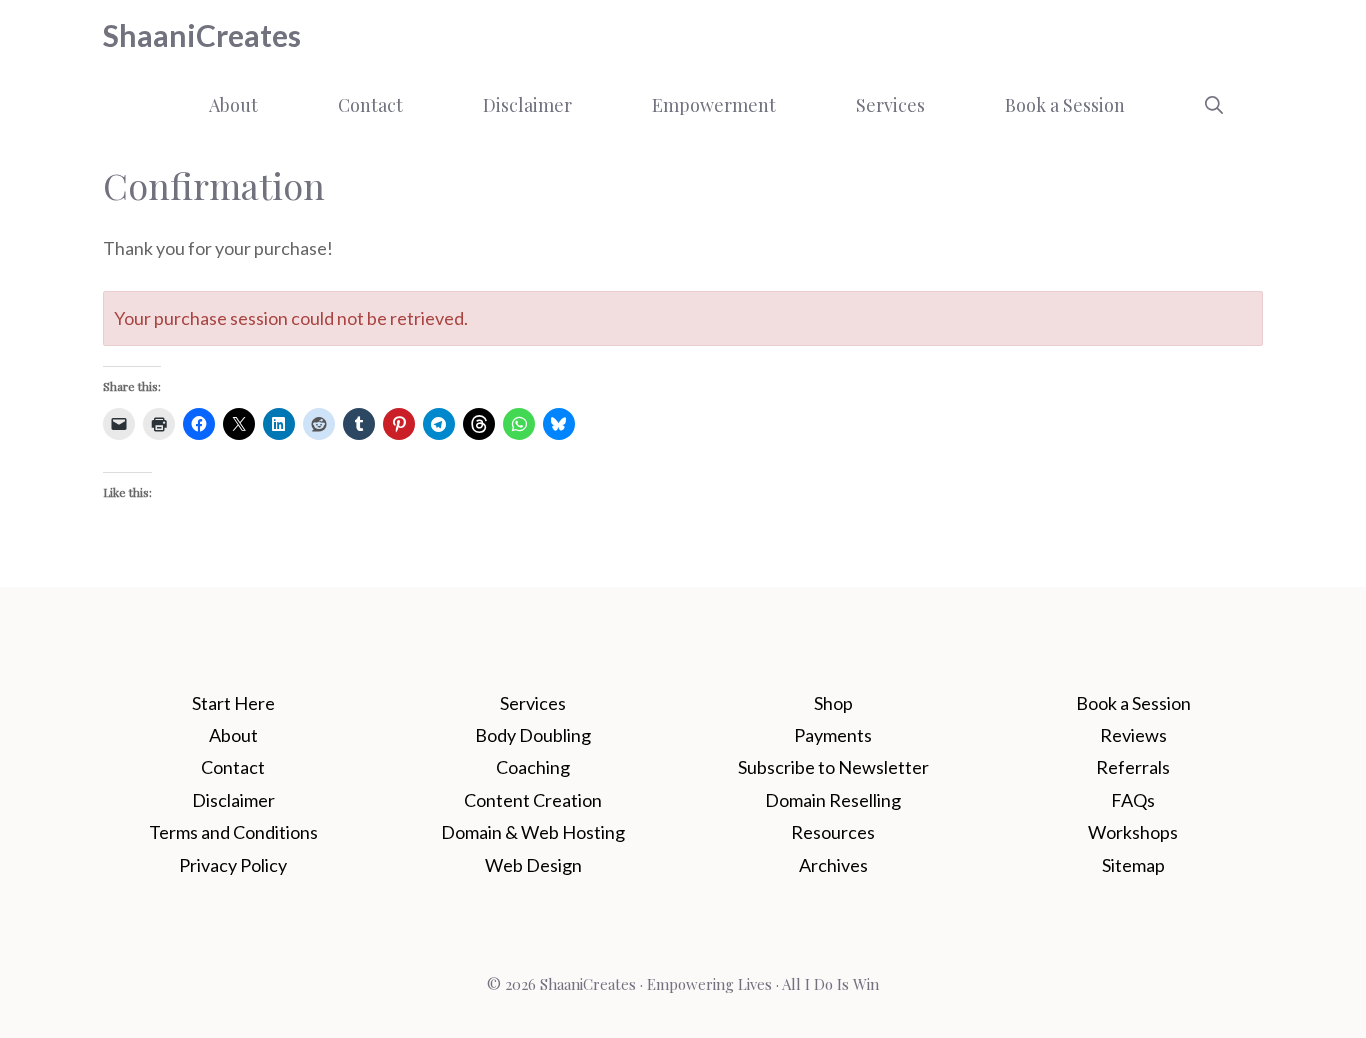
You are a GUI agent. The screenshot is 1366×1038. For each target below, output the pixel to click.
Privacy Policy (233, 865)
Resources (833, 832)
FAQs (1133, 800)
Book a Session (1065, 105)
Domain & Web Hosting (533, 832)
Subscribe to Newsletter (833, 767)
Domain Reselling (833, 800)
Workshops (1133, 832)
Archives (833, 865)
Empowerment (714, 105)
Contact (370, 105)
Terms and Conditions (233, 832)
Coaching (533, 767)
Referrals (1133, 767)
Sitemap (1133, 865)
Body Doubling (533, 735)
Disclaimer (527, 105)
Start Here (233, 703)
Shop (833, 703)
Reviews (1133, 735)
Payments (833, 735)
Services (890, 105)
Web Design (533, 865)
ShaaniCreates (202, 35)
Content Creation (533, 800)
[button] (1214, 105)
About (233, 105)
